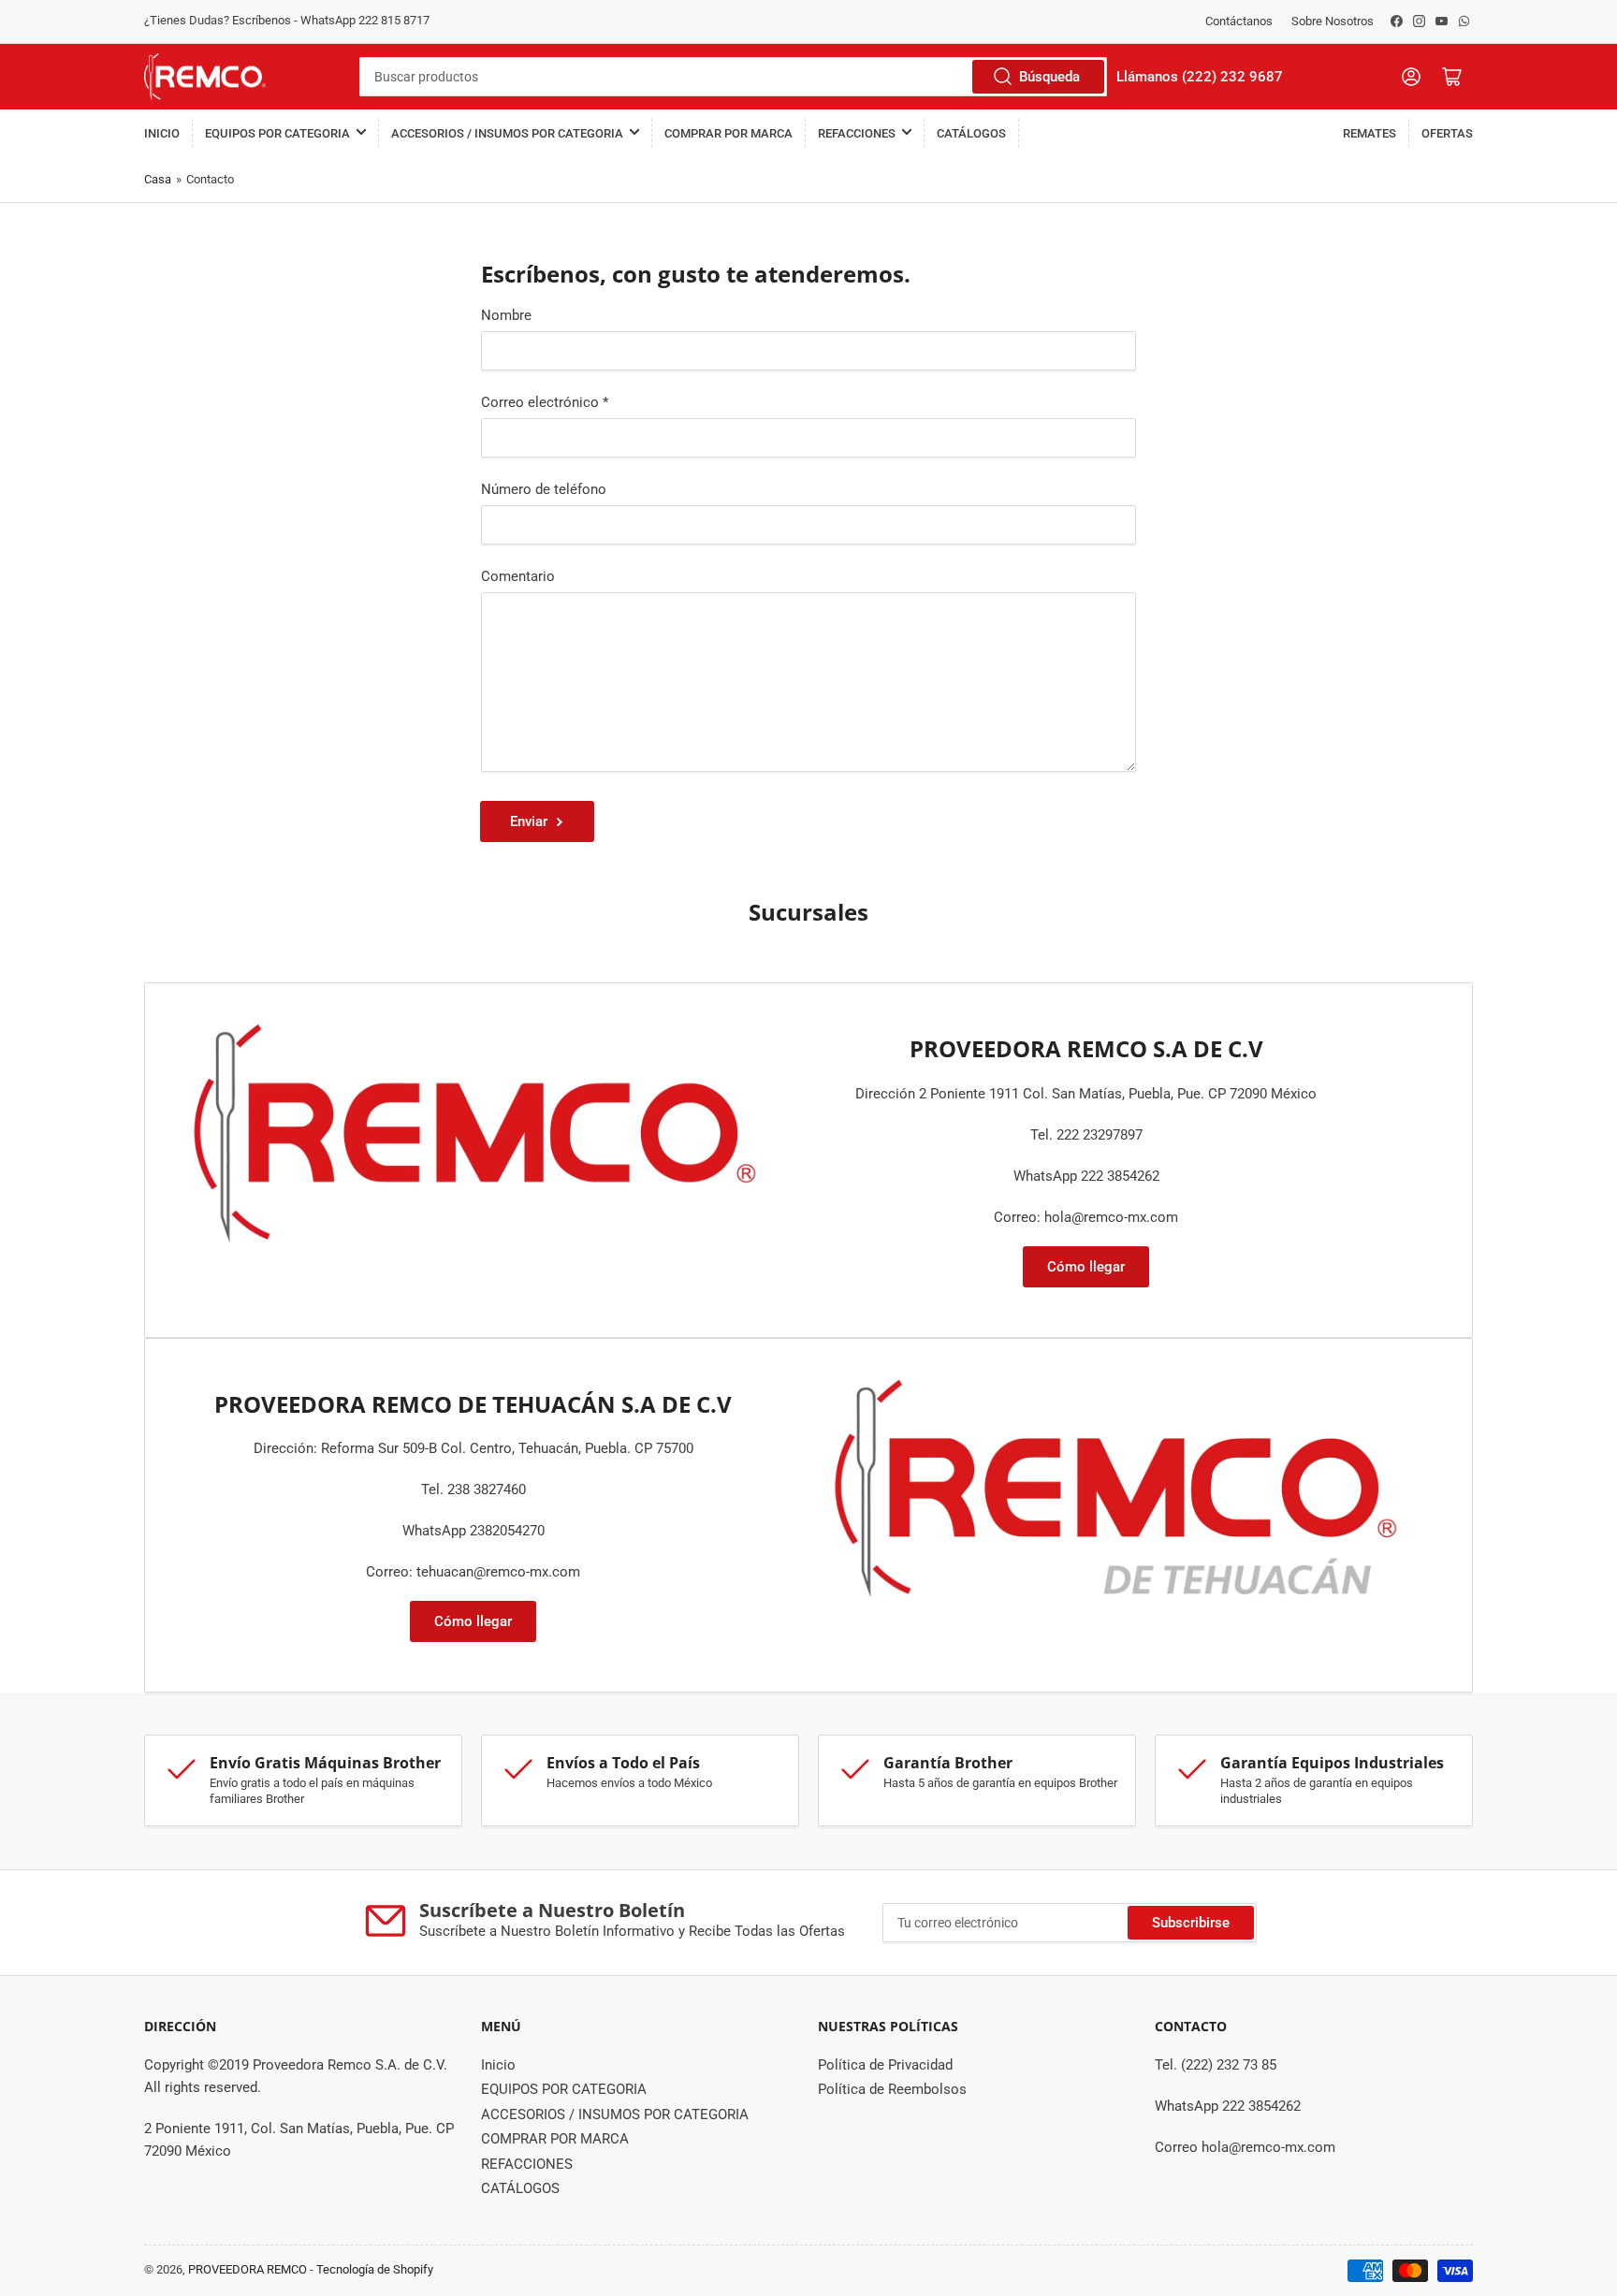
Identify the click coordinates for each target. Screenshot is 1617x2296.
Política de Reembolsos (892, 2089)
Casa (158, 179)
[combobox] (733, 77)
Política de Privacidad (885, 2065)
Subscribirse (1191, 1923)
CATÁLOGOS (971, 133)
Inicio (162, 133)
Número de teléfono (544, 489)
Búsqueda (1049, 77)
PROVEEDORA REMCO (248, 2269)
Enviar (529, 821)
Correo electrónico (545, 402)
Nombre (506, 315)
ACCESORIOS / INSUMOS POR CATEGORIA (507, 133)
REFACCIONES (857, 133)
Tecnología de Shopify (375, 2269)
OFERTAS (1447, 133)
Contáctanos (1239, 21)
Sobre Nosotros (1333, 21)
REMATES (1369, 133)
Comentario (518, 576)
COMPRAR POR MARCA (728, 133)
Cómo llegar (1086, 1267)
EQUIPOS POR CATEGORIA (277, 133)
